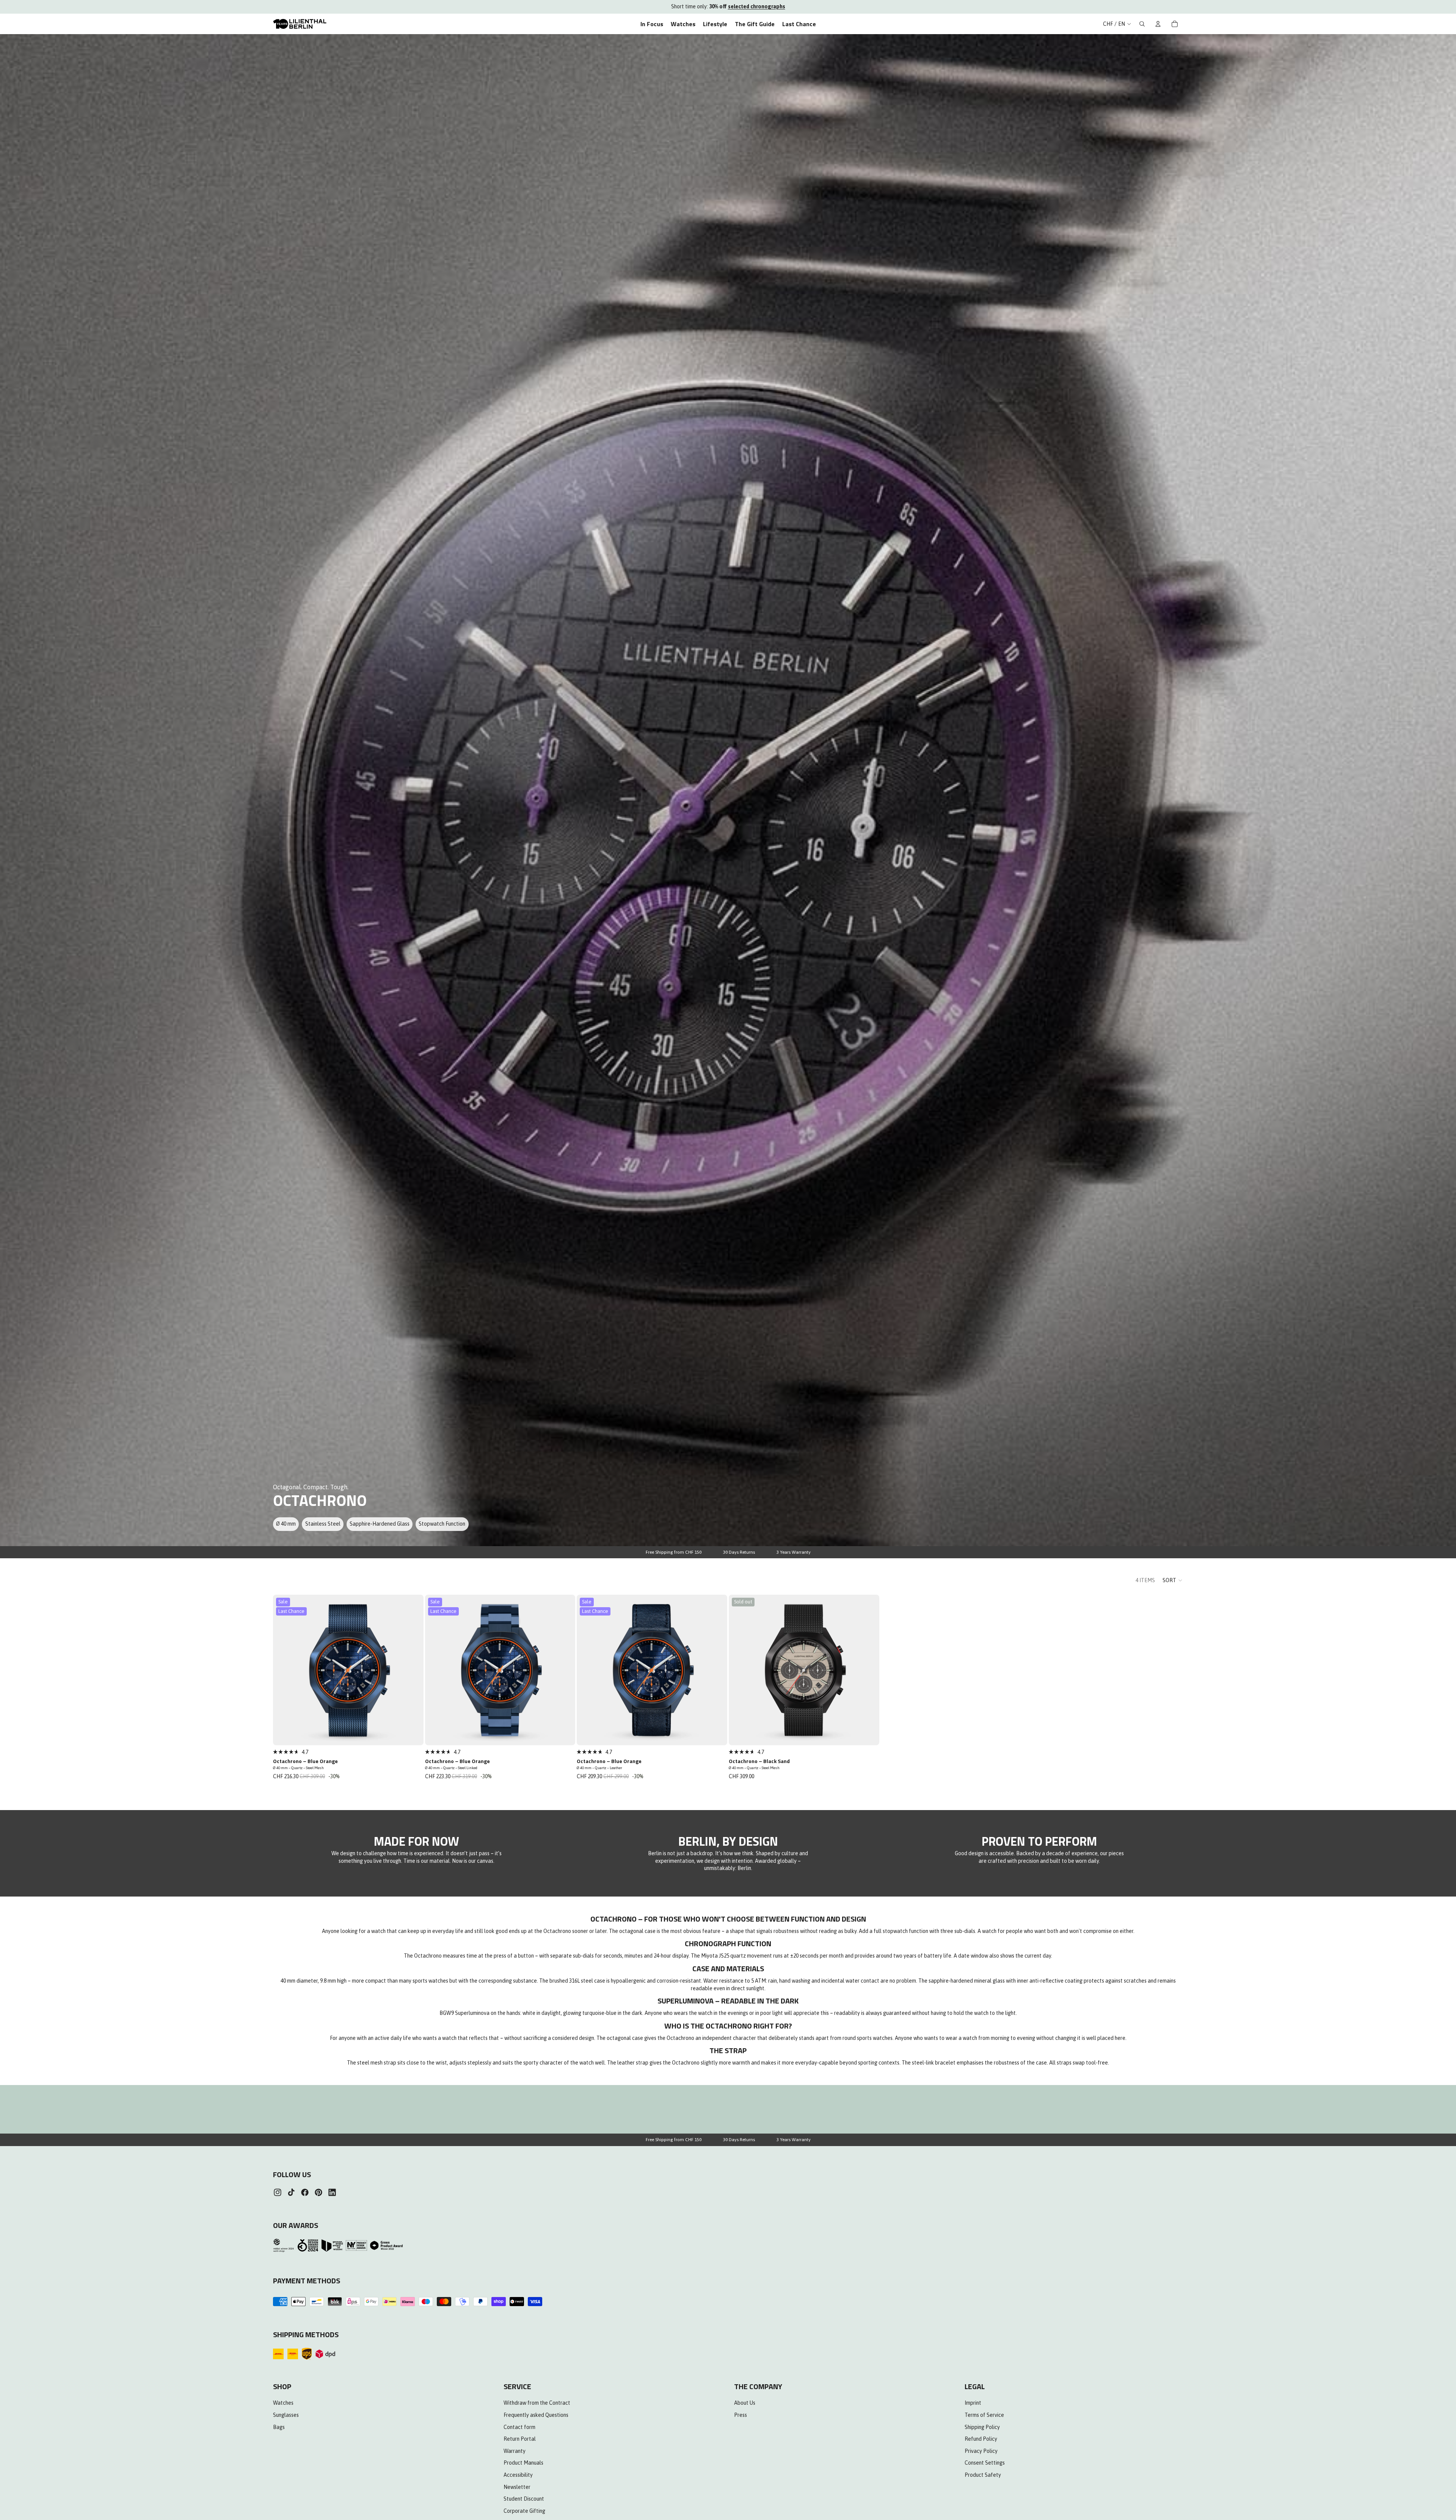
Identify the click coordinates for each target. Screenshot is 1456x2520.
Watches (283, 2403)
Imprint (973, 2403)
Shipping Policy (982, 2427)
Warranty (515, 2451)
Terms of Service (984, 2415)
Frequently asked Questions (536, 2415)
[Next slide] (412, 1670)
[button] (1173, 1580)
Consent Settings (985, 2463)
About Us (745, 2403)
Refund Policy (981, 2439)
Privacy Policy (981, 2451)
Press (741, 2415)
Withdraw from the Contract (537, 2403)
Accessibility (518, 2475)
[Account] (1158, 24)
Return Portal (520, 2439)
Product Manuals (523, 2463)
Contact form (519, 2427)
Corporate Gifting (524, 2511)
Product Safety (983, 2475)
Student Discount (524, 2499)
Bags (279, 2427)
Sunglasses (286, 2415)
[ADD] (413, 1733)
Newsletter (517, 2487)
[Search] (1142, 24)
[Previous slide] (284, 1670)
